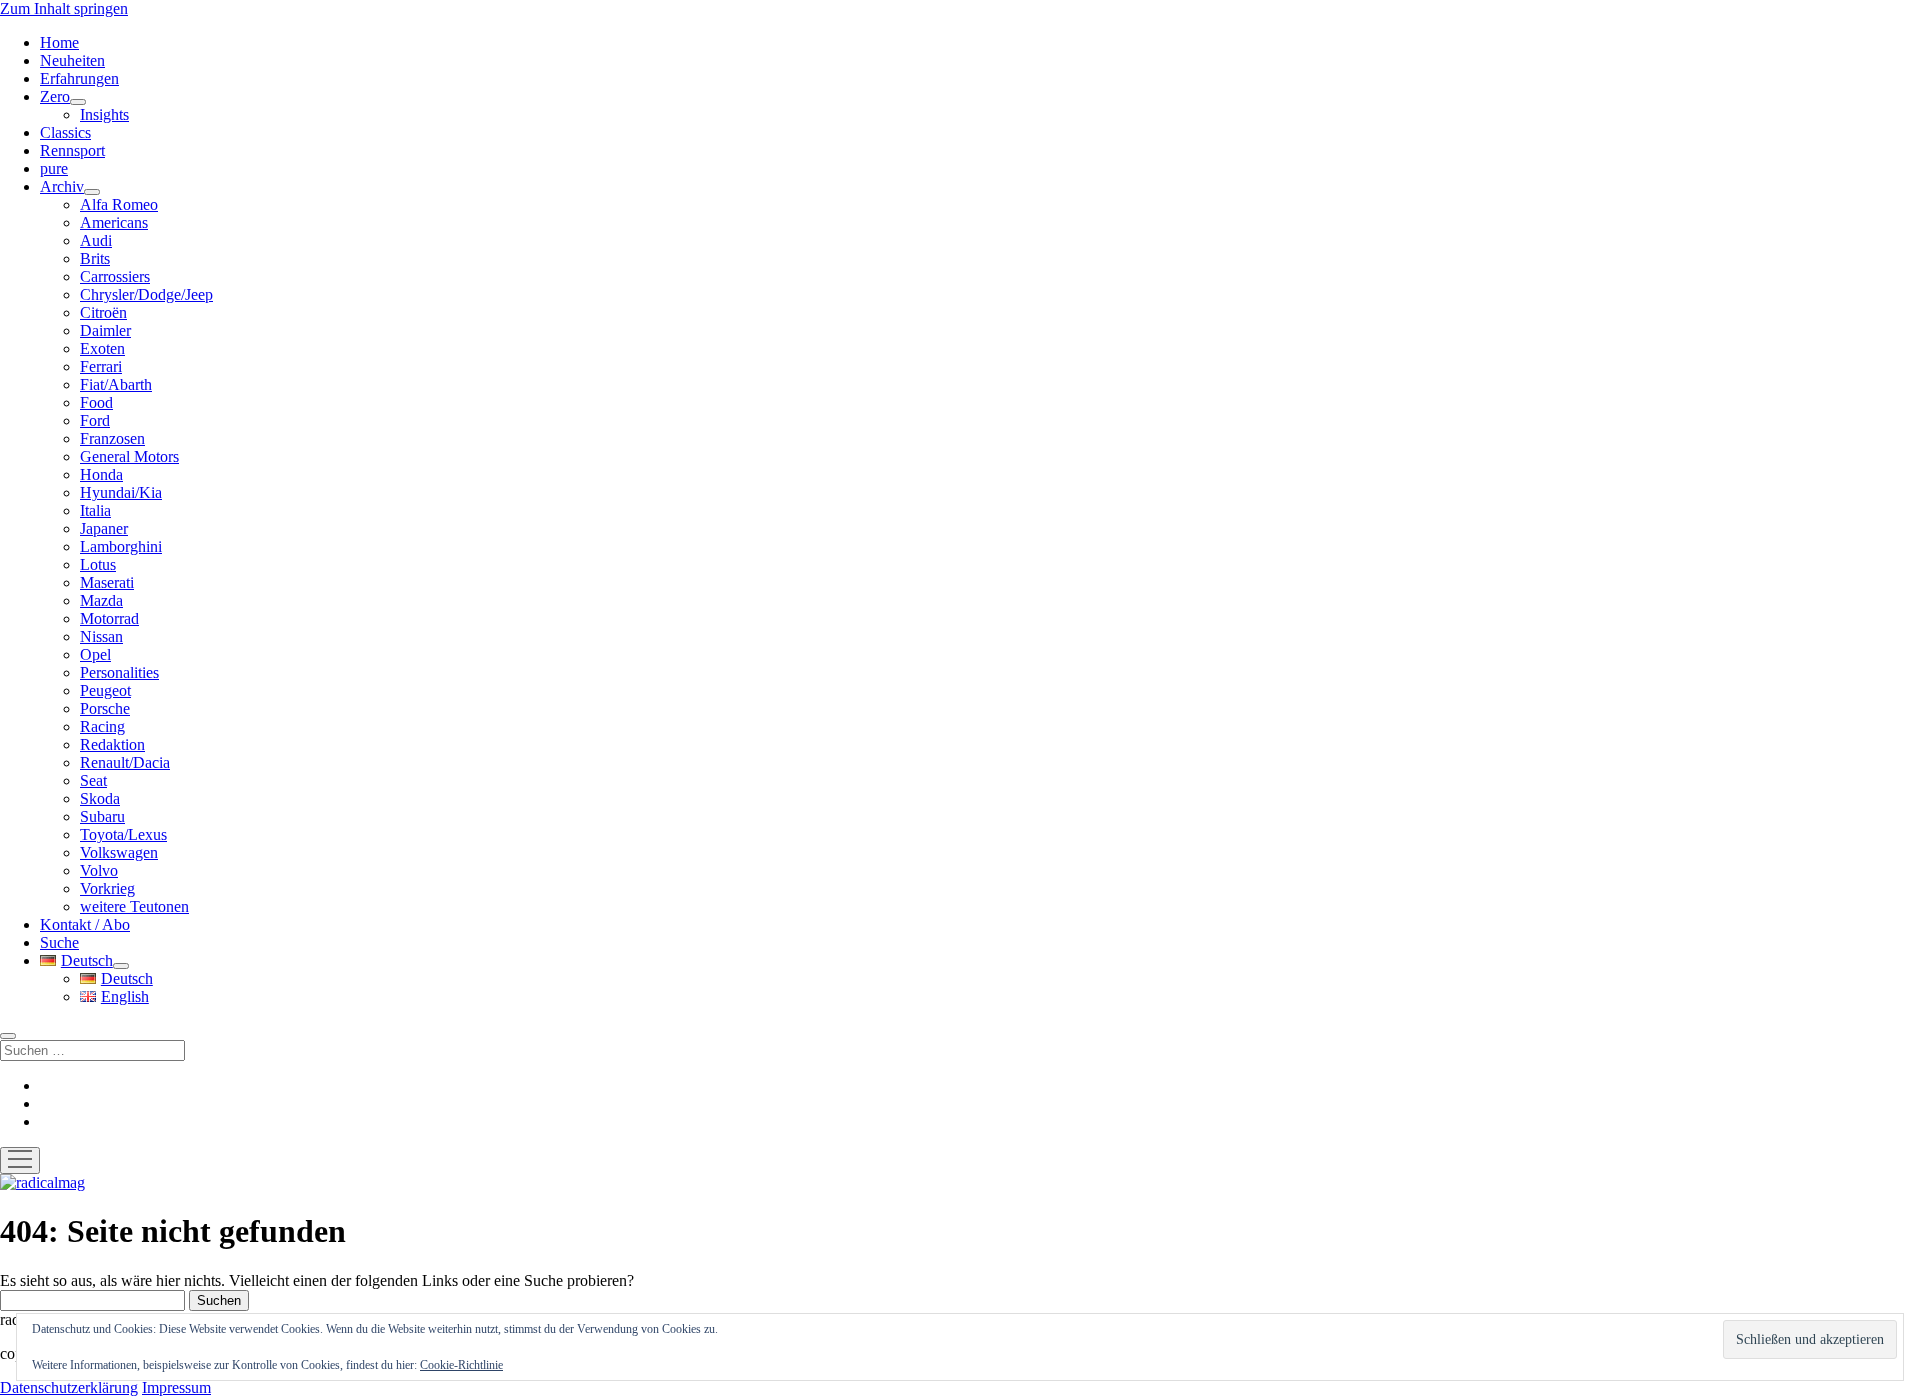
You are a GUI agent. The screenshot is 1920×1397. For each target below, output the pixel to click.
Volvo (99, 870)
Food (96, 402)
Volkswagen (119, 852)
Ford (95, 420)
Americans (114, 222)
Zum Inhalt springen (64, 8)
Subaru (102, 816)
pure (54, 168)
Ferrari (101, 366)
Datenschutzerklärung (69, 1387)
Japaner (104, 528)
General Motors (129, 456)
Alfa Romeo (119, 204)
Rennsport (72, 150)
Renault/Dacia (125, 762)
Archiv (62, 186)
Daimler (105, 330)
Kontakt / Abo (85, 924)
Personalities (119, 672)
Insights (104, 114)
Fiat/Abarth (116, 384)
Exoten (102, 348)
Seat (93, 780)
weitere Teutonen (134, 906)
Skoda (100, 798)
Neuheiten (72, 60)
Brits (95, 258)
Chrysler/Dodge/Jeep (146, 294)
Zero (55, 96)
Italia (95, 510)
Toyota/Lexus (123, 834)
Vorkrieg (107, 888)
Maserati (107, 582)
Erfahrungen (79, 78)
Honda (101, 474)
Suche (59, 942)
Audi (96, 240)
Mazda (101, 600)
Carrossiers (115, 276)
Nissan (101, 636)
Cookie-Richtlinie (461, 1365)
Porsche (105, 708)
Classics (65, 132)
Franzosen (112, 438)
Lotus (98, 564)
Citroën (103, 312)
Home (59, 42)
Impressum (176, 1387)
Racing (102, 726)
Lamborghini (121, 546)
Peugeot (105, 690)
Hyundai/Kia (121, 492)
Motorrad (109, 618)
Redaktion (112, 744)
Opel (95, 654)
